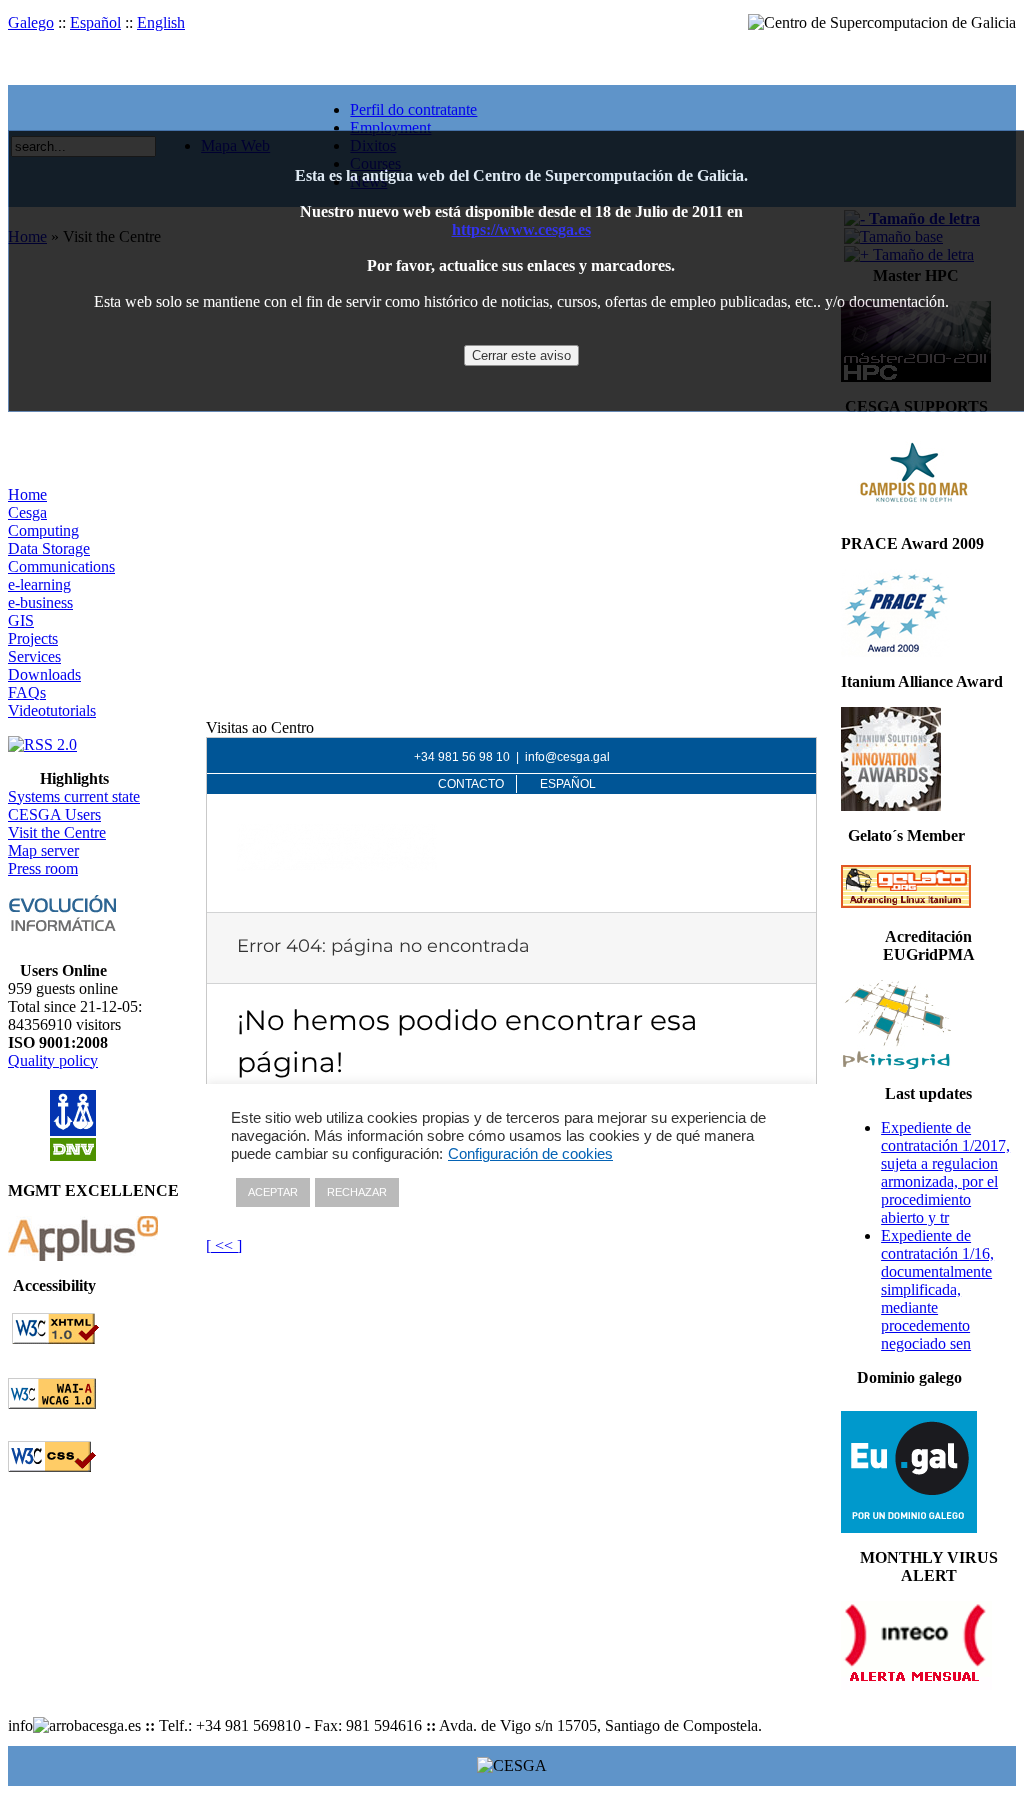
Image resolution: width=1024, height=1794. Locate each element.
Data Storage (49, 548)
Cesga (27, 512)
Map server (43, 850)
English (161, 22)
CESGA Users (54, 814)
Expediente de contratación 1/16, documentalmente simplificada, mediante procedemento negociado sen (937, 1289)
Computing (43, 530)
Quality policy (53, 1060)
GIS (21, 620)
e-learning (39, 584)
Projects (33, 638)
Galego (31, 22)
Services (34, 656)
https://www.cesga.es (521, 229)
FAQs (27, 692)
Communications (61, 566)
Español (95, 22)
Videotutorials (52, 710)
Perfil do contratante (413, 109)
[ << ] (224, 1245)
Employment (390, 127)
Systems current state (74, 796)
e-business (40, 602)
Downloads (44, 674)
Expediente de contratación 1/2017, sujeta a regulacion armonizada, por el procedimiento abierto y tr (945, 1172)
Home (27, 494)
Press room (43, 868)
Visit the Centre (57, 832)
